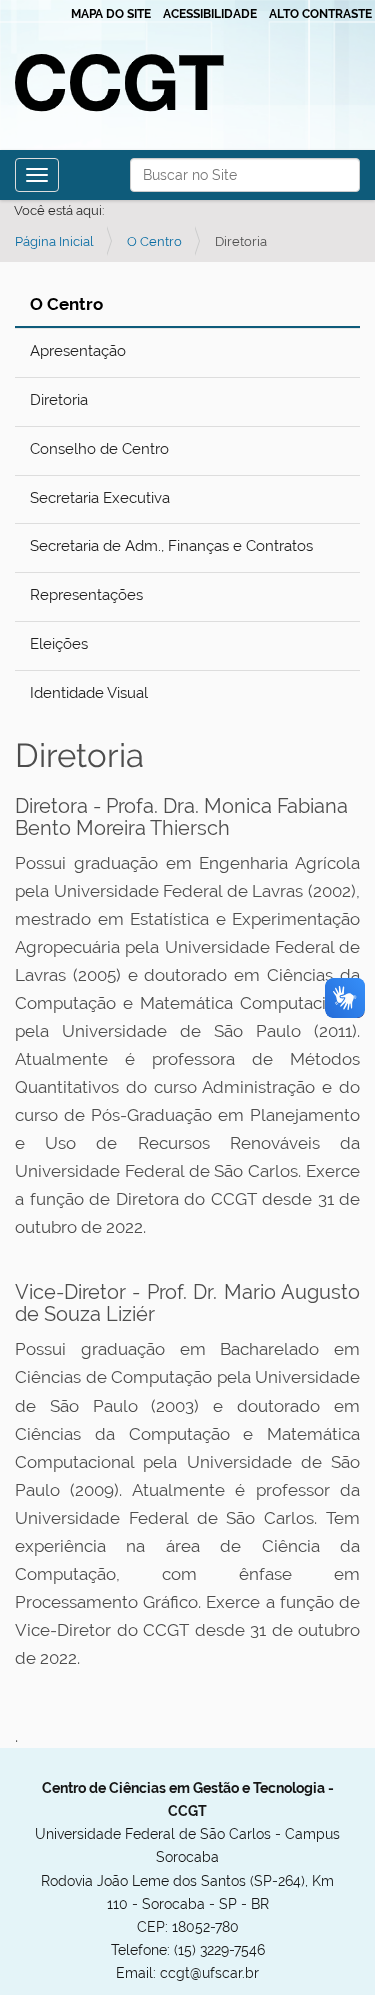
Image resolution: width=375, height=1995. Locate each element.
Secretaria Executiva (100, 498)
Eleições (59, 644)
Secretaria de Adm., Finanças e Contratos (171, 546)
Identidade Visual (89, 693)
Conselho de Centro (99, 449)
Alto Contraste (320, 14)
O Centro (154, 241)
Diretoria (59, 400)
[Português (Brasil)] (123, 82)
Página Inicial (54, 241)
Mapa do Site (111, 14)
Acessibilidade (210, 14)
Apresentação (78, 351)
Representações (86, 595)
